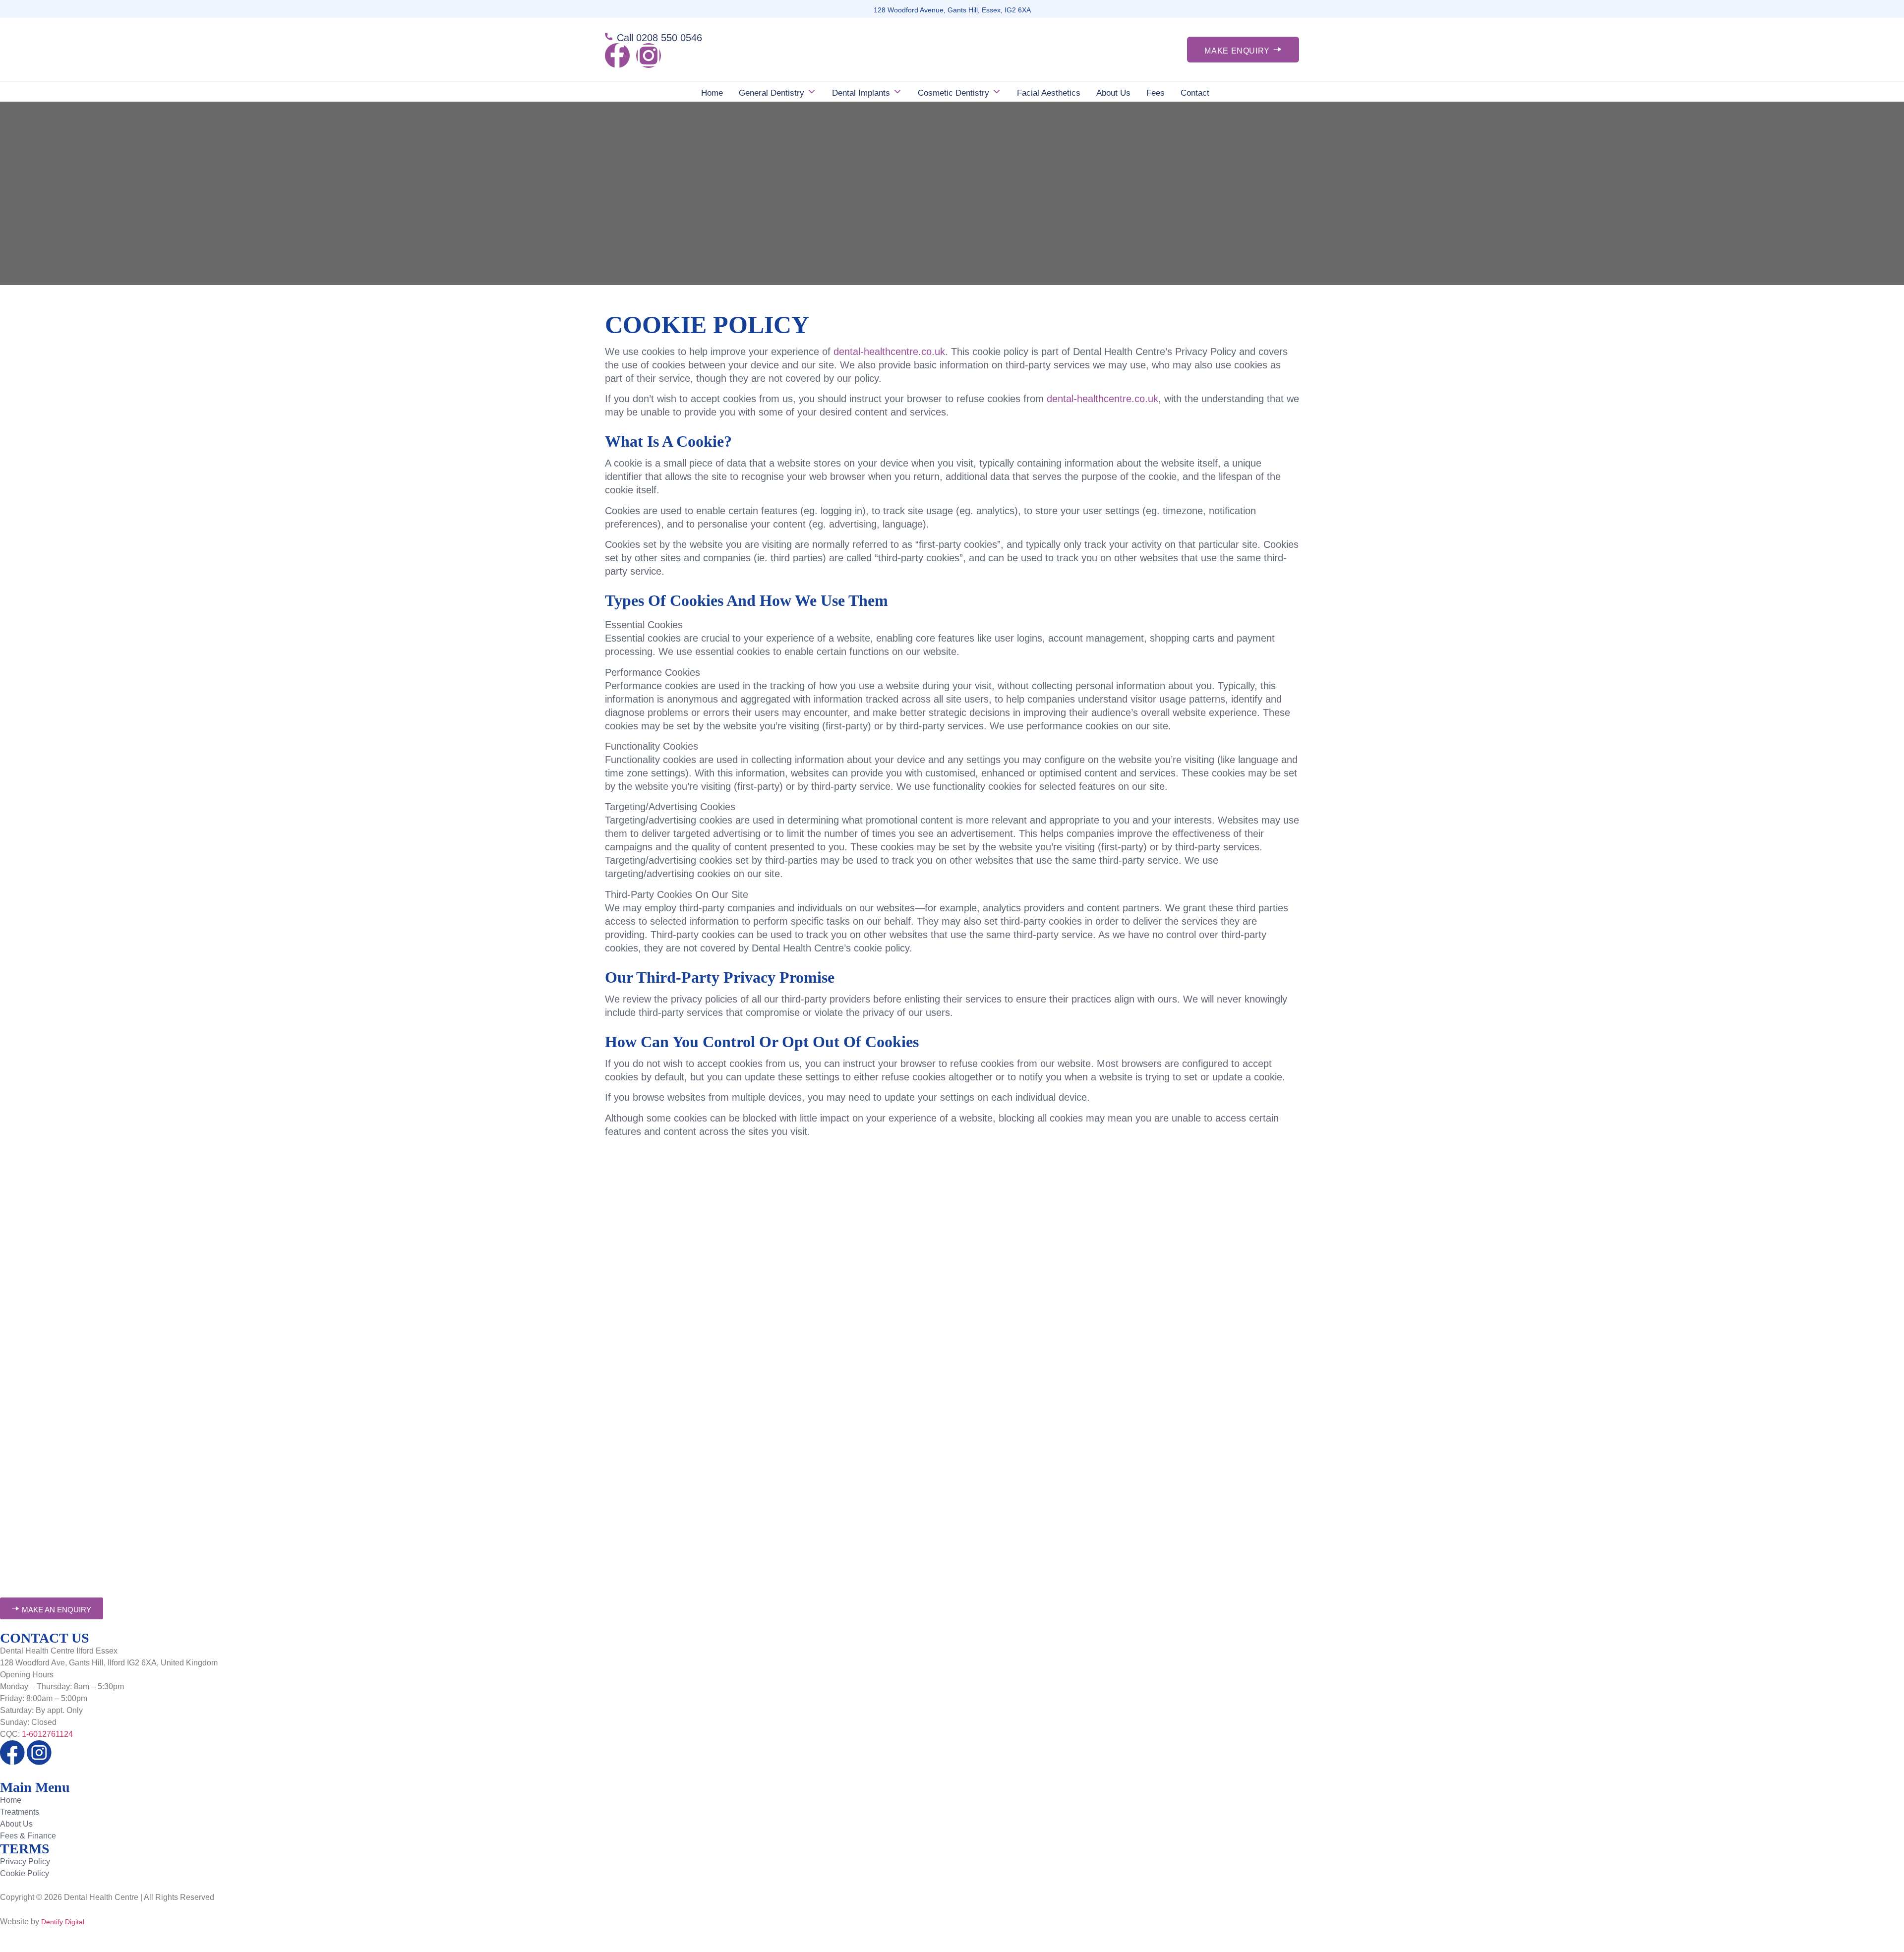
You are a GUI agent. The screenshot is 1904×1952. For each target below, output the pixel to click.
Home (712, 93)
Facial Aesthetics (1049, 93)
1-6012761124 (47, 1734)
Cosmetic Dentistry (953, 93)
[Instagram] (649, 56)
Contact (1195, 93)
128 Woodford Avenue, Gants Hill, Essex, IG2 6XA (952, 10)
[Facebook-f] (617, 56)
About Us (1113, 93)
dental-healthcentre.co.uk (889, 352)
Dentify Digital (63, 1922)
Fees (1156, 93)
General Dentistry (772, 93)
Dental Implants (861, 93)
